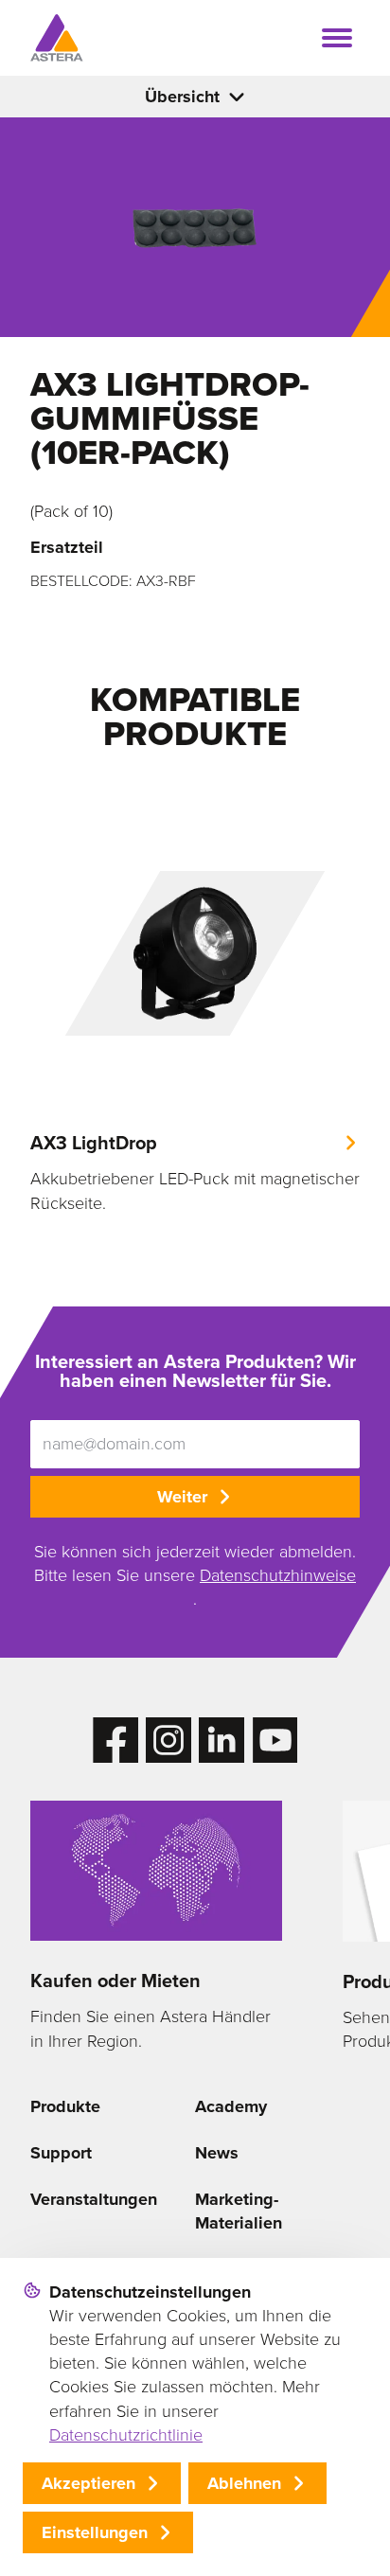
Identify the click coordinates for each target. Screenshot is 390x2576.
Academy (231, 2106)
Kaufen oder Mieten (115, 1981)
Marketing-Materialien (239, 2211)
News (217, 2153)
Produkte (65, 2106)
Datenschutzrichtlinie (126, 2435)
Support (61, 2153)
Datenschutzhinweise (278, 1575)
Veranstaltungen (94, 2199)
